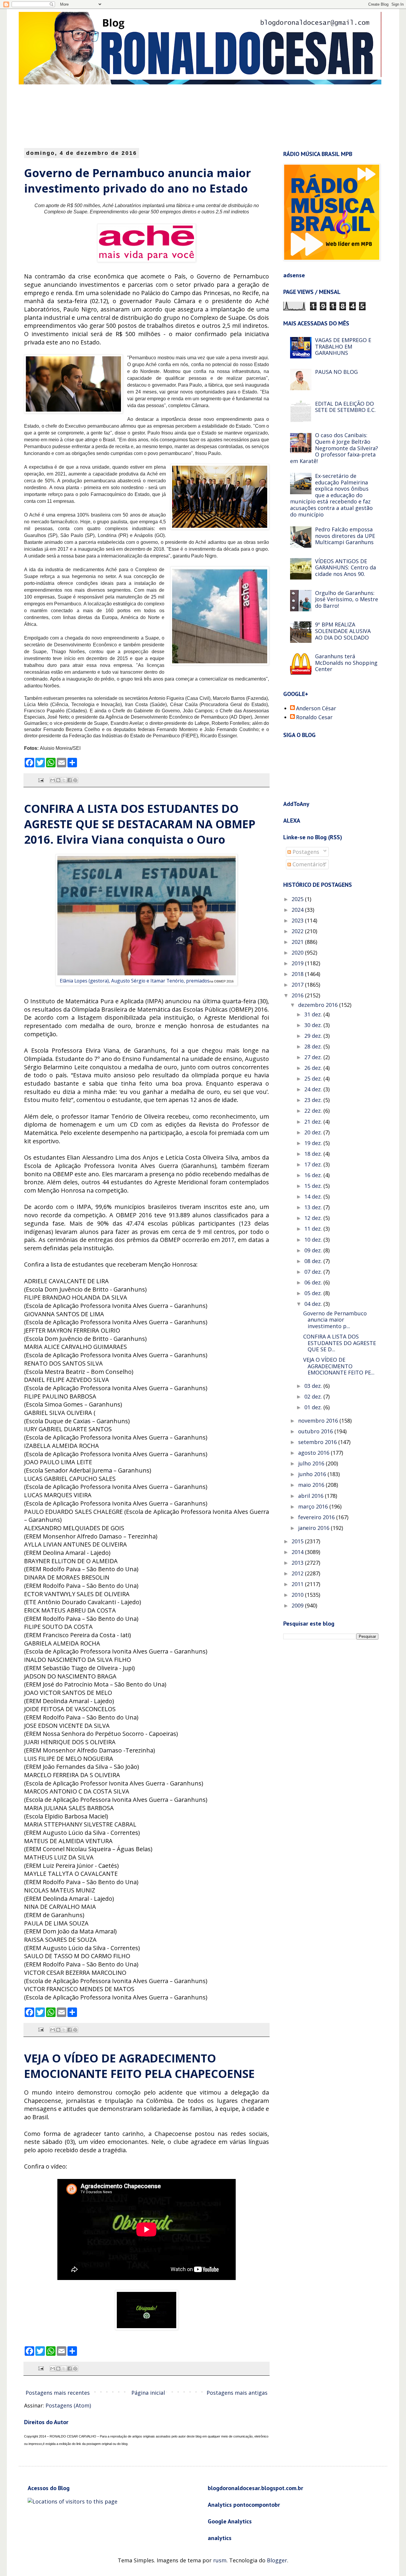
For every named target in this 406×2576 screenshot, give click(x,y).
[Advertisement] (169, 116)
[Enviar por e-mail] (53, 780)
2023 (298, 920)
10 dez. (314, 1240)
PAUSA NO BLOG (336, 372)
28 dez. (314, 1046)
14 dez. (314, 1196)
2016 (298, 995)
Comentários (308, 864)
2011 (298, 1584)
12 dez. (314, 1218)
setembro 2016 (318, 1442)
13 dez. (314, 1207)
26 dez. (314, 1068)
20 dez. (314, 1132)
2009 (298, 1605)
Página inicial (148, 2393)
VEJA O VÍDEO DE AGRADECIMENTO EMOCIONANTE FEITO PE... (339, 1366)
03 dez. (314, 1386)
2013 (298, 1563)
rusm (220, 2560)
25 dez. (314, 1078)
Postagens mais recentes (58, 2393)
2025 (298, 899)
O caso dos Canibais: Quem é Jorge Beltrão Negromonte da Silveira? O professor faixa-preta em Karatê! (334, 448)
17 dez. (314, 1164)
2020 (298, 952)
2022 (298, 931)
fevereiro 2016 (317, 1517)
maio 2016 (312, 1485)
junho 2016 (313, 1474)
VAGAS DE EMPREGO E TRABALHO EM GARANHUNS (343, 346)
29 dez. (314, 1036)
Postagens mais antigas (237, 2393)
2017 (298, 985)
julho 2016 (312, 1463)
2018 (298, 974)
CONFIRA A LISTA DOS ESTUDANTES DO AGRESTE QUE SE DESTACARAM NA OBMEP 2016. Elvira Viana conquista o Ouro (140, 824)
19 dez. (314, 1143)
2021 (298, 942)
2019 (298, 963)
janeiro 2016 (314, 1528)
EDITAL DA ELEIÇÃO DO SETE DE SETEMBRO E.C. (345, 407)
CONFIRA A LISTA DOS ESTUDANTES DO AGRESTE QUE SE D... (340, 1343)
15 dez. (314, 1186)
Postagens (305, 852)
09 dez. (314, 1250)
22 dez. (314, 1111)
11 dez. (314, 1229)
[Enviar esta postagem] (40, 780)
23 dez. (314, 1100)
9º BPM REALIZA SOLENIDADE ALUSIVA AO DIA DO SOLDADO (343, 631)
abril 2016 (311, 1496)
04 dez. (314, 1304)
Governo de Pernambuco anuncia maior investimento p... (335, 1320)
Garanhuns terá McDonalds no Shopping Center (346, 663)
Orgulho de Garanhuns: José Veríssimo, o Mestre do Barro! (347, 599)
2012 (298, 1573)
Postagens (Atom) (68, 2405)
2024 (298, 910)
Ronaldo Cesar (314, 717)
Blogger (277, 2560)
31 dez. (314, 1014)
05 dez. (314, 1293)
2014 (298, 1552)
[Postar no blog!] (58, 780)
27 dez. (314, 1057)
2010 (298, 1595)
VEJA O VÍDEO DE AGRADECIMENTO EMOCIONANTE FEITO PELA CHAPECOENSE (139, 2066)
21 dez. (314, 1122)
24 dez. (314, 1089)
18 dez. (314, 1154)
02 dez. (314, 1396)
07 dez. (314, 1272)
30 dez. (314, 1025)
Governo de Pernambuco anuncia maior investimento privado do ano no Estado (137, 180)
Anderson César (316, 708)
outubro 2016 (316, 1431)
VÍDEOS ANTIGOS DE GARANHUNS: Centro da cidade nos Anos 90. (346, 567)
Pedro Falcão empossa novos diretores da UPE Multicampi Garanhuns (345, 536)
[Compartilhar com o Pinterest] (75, 780)
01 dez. (314, 1407)
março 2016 (314, 1506)
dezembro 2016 (319, 1005)
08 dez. (314, 1261)
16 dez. (314, 1175)
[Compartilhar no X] (64, 780)
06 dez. (314, 1282)
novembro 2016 (319, 1421)
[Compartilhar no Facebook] (70, 780)
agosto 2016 (314, 1453)
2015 (298, 1541)
